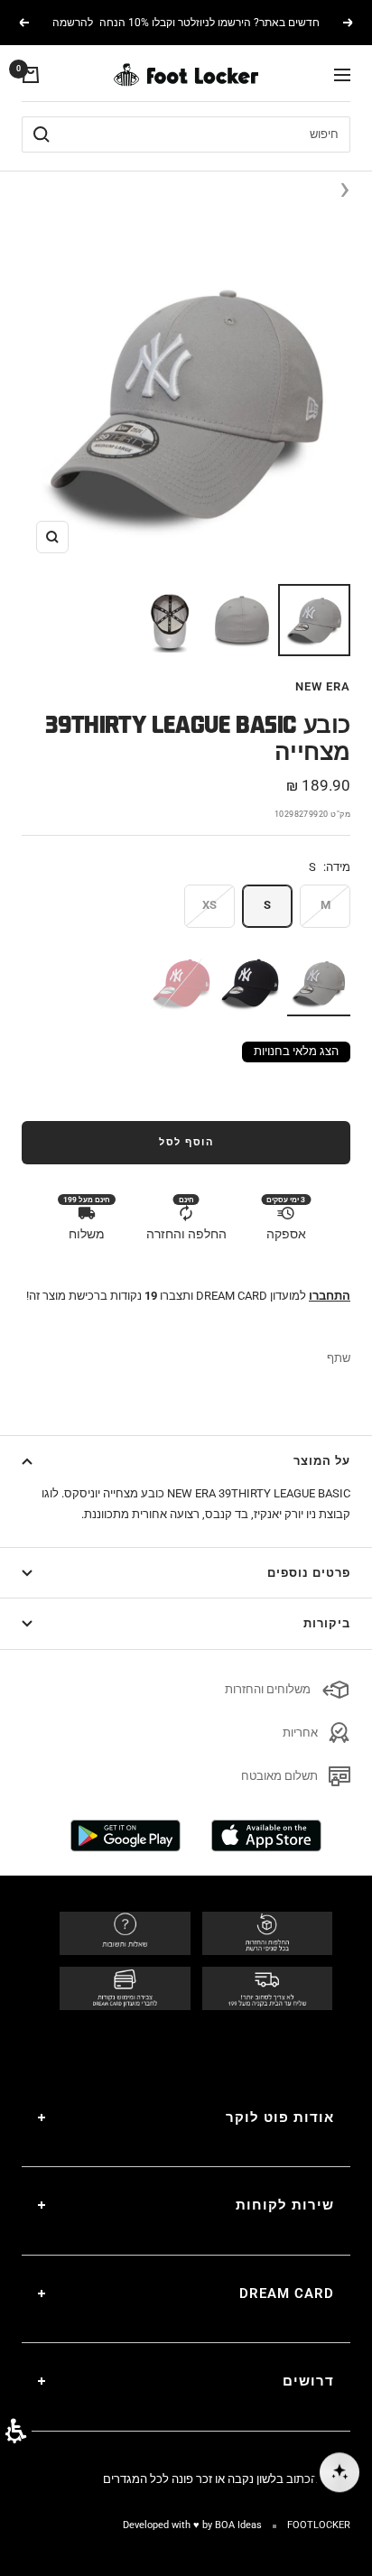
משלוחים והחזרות (268, 1689)
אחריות (300, 1733)
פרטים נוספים (309, 1573)
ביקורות (327, 1623)
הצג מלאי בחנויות (296, 1051)
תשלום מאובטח (279, 1776)
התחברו (330, 1296)
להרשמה (73, 23)
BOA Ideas (238, 2525)
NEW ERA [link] (323, 686)
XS (209, 905)
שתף (339, 1358)
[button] (16, 2431)
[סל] (31, 75)
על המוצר (322, 1461)
